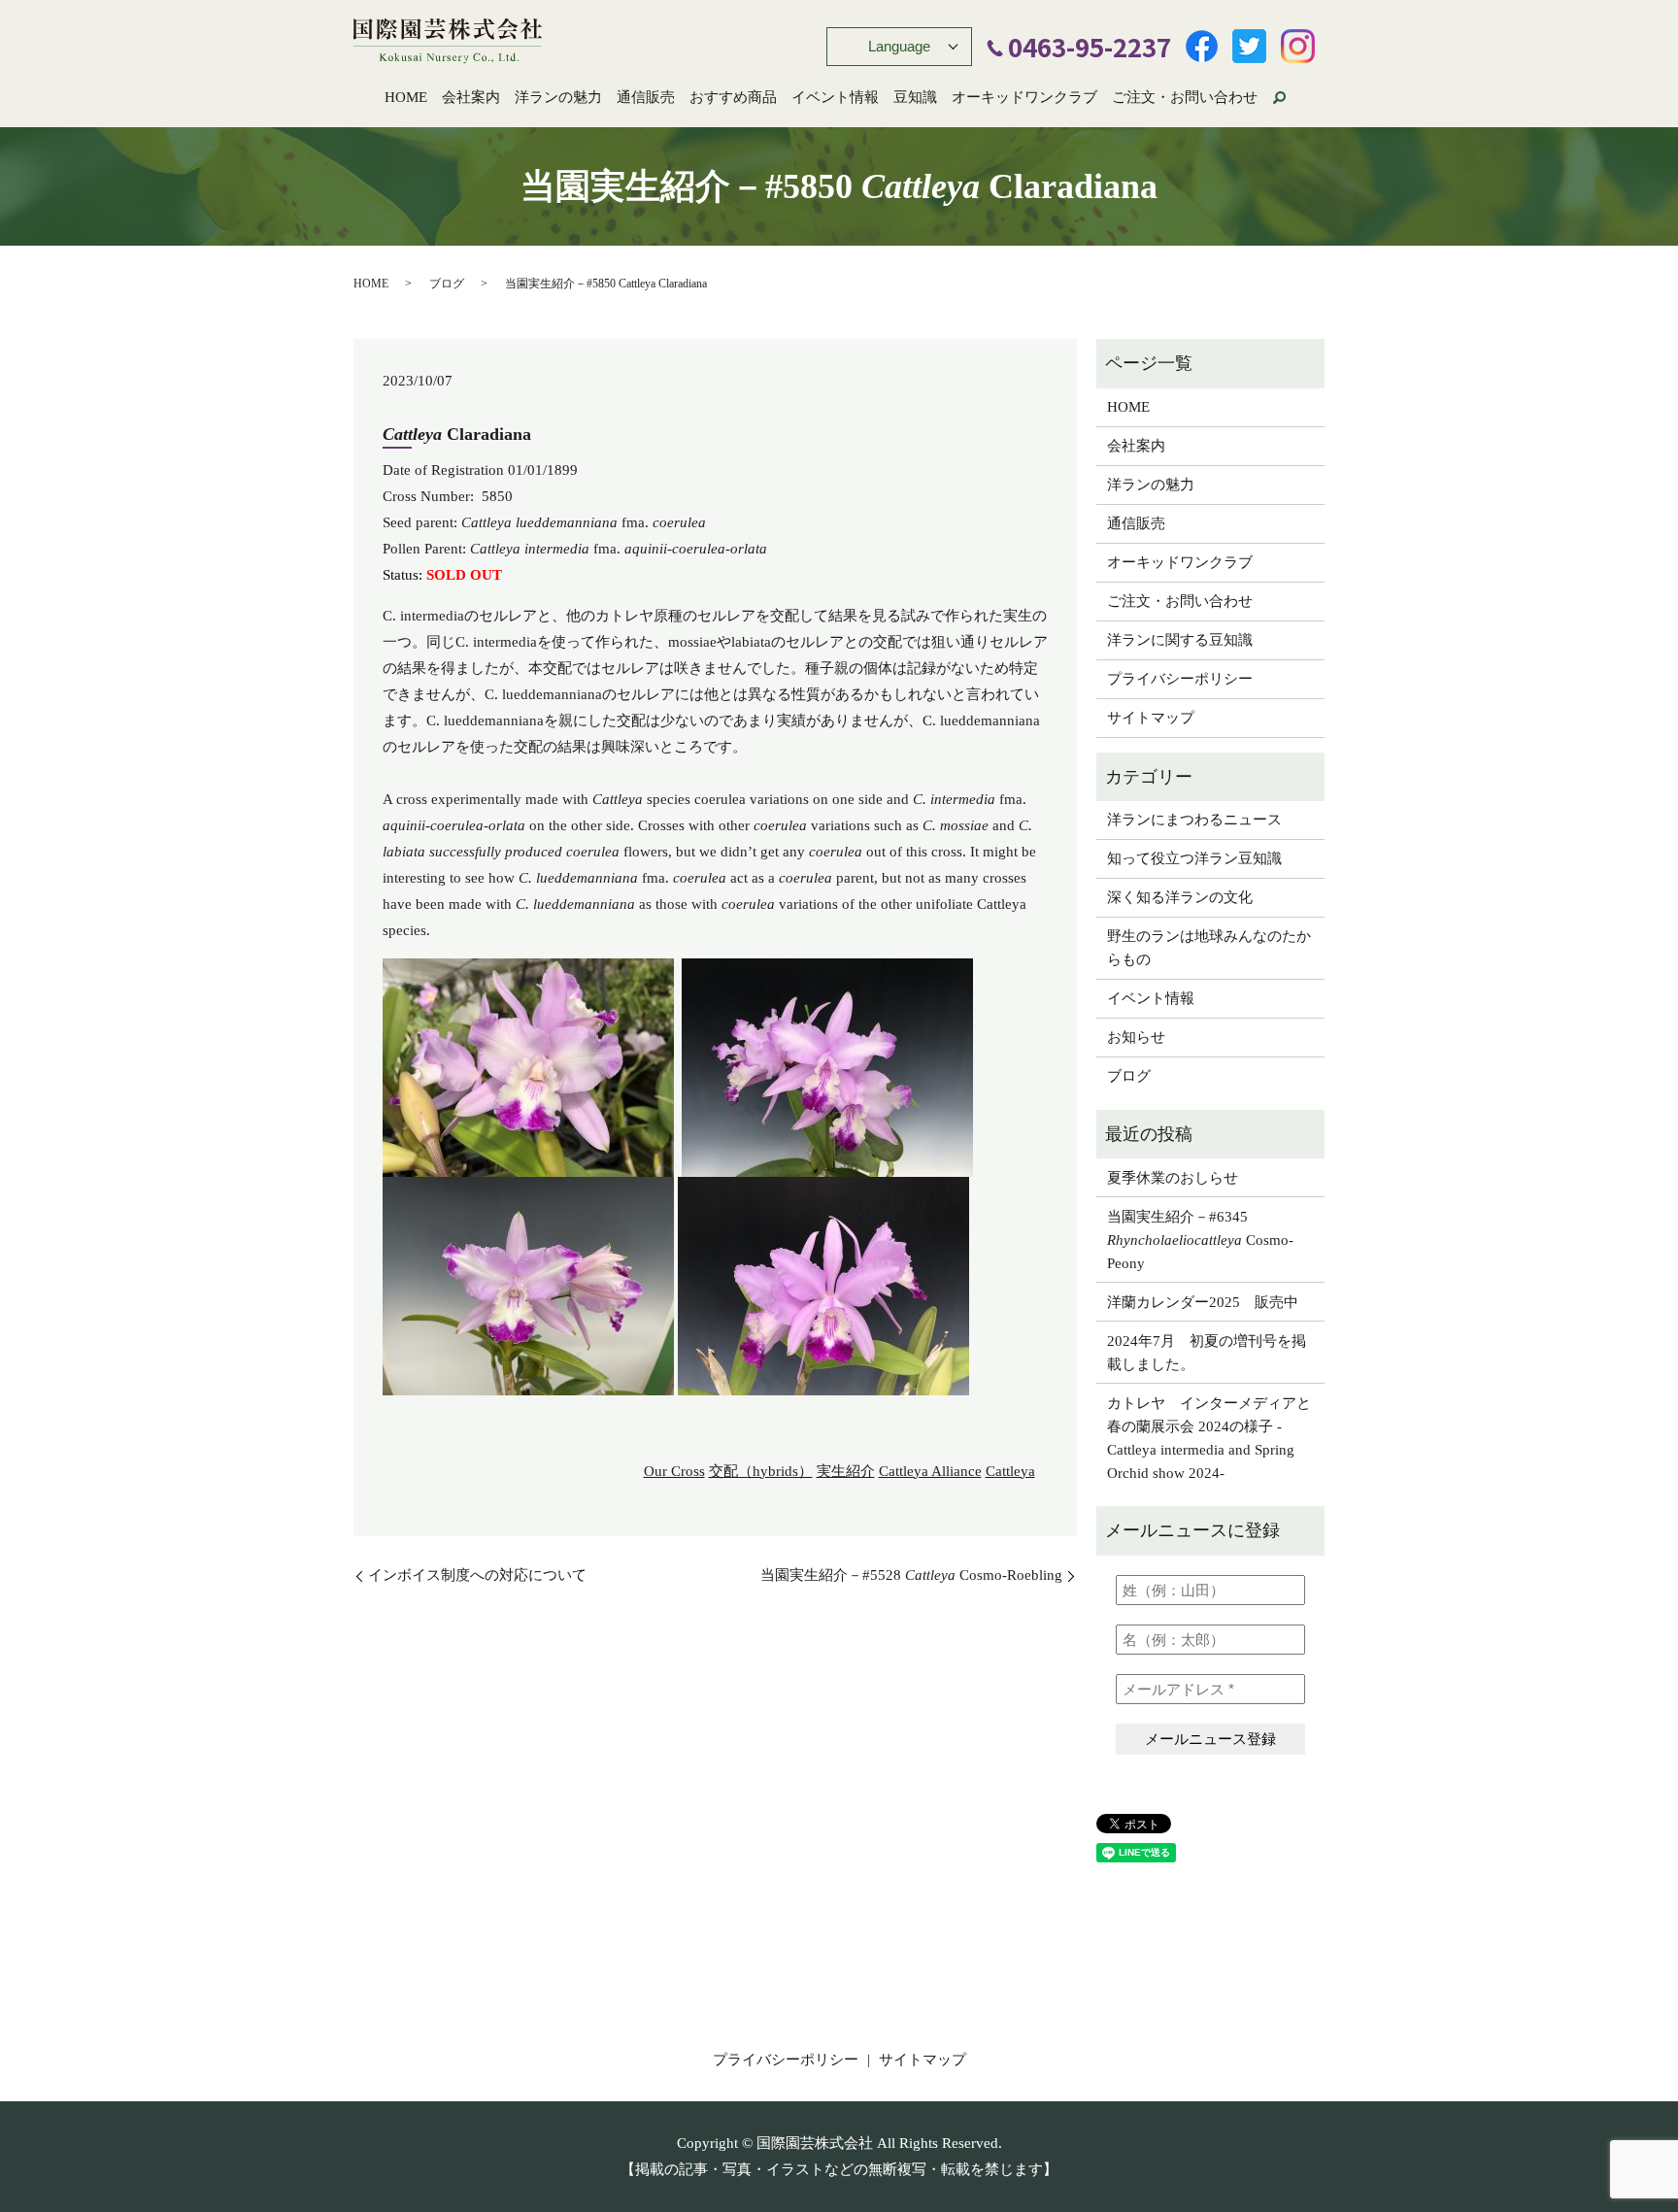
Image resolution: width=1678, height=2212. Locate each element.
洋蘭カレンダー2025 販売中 (1203, 1302)
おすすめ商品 (733, 97)
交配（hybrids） (761, 1471)
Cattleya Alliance (930, 1471)
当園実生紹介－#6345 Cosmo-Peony (1200, 1240)
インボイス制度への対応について (477, 1575)
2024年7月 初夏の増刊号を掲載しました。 (1207, 1353)
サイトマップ (1151, 718)
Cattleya (1010, 1471)
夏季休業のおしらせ (1173, 1178)
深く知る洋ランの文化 (1180, 897)
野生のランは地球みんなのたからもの (1209, 948)
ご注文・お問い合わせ (1185, 97)
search (1279, 97)
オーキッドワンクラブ (1024, 97)
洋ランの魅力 (558, 97)
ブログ (447, 284)
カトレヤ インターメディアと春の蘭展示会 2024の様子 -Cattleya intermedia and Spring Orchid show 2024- (1209, 1438)
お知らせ (1136, 1037)
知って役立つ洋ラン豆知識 (1194, 858)
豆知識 (915, 97)
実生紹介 (846, 1471)
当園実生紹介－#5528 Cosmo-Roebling (911, 1575)
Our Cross (674, 1471)
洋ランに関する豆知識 (1180, 640)
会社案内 (471, 97)
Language (899, 46)
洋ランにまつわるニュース (1194, 820)
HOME (406, 97)
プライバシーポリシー (1180, 679)
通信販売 (646, 97)
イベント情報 (835, 97)
